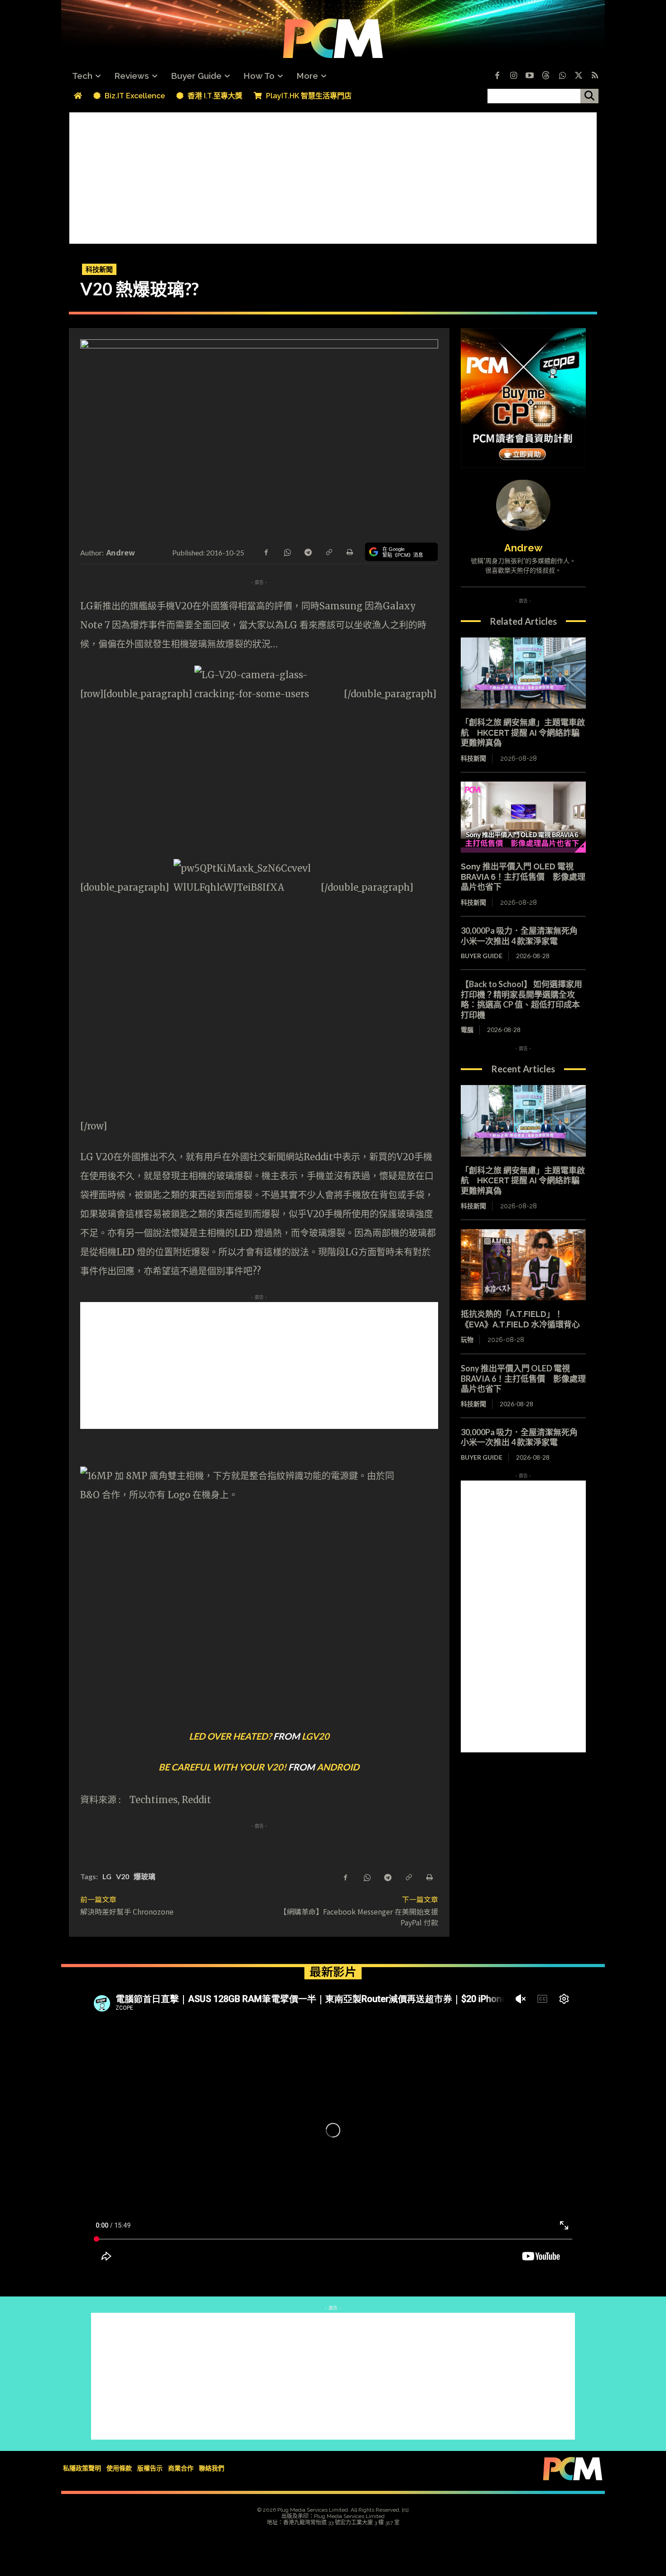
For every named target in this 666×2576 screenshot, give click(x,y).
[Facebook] (497, 76)
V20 (123, 1876)
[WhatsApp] (287, 551)
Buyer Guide (482, 956)
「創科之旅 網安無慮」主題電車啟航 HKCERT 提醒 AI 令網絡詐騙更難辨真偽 (523, 733)
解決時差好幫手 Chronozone (127, 1911)
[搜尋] (589, 96)
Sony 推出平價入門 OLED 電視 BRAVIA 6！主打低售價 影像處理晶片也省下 (523, 877)
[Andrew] (523, 505)
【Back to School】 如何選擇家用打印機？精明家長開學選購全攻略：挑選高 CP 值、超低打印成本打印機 (521, 999)
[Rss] (595, 76)
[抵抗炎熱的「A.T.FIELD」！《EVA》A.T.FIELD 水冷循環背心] (523, 1265)
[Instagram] (513, 76)
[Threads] (546, 76)
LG (107, 1876)
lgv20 (316, 1736)
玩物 (467, 1340)
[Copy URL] (328, 551)
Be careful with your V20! (222, 1767)
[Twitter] (579, 76)
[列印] (349, 551)
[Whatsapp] (562, 76)
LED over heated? (230, 1736)
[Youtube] (530, 76)
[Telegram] (308, 551)
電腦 (467, 1030)
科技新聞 (99, 269)
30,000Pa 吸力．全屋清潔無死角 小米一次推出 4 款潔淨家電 (523, 936)
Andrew (121, 552)
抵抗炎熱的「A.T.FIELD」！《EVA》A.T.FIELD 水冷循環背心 (520, 1319)
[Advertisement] (333, 176)
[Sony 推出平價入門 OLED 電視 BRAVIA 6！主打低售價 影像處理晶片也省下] (523, 817)
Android (338, 1767)
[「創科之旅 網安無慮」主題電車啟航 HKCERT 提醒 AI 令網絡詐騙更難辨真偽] (523, 673)
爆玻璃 (145, 1876)
